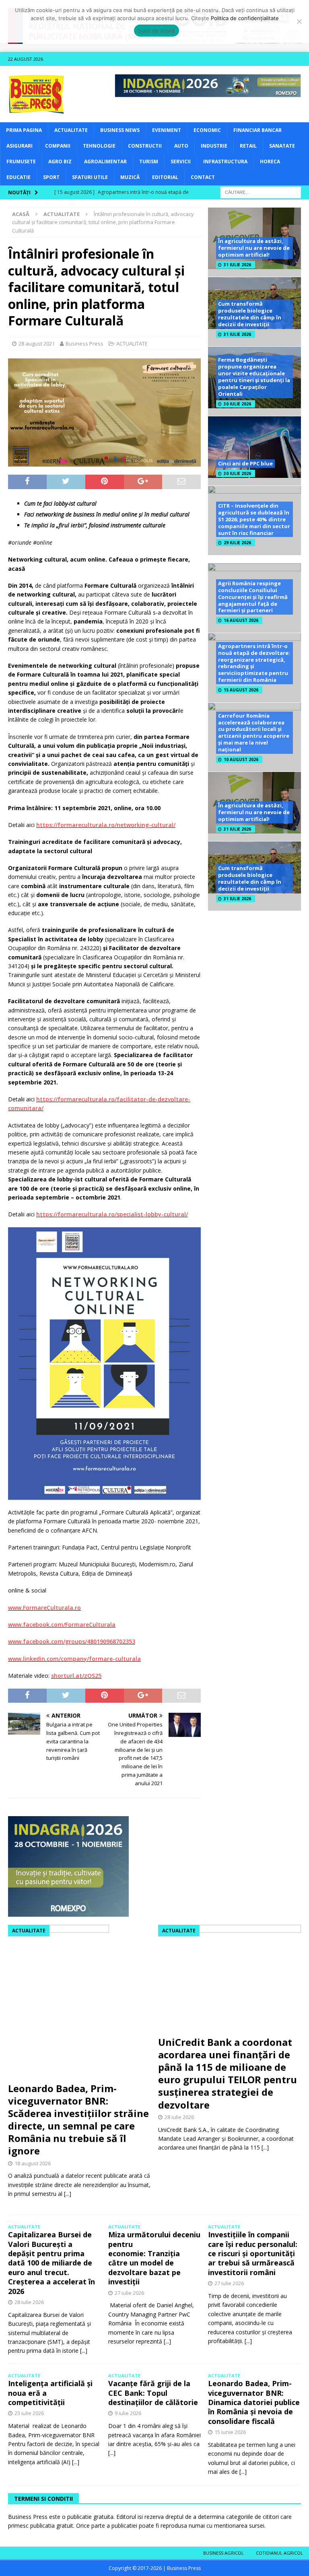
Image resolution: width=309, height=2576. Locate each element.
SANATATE (282, 146)
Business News (120, 130)
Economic (207, 130)
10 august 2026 (241, 759)
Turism (149, 162)
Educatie (19, 177)
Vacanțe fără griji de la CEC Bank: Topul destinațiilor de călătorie (153, 2393)
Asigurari (20, 146)
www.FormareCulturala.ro (44, 1608)
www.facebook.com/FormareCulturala (62, 1624)
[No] (299, 21)
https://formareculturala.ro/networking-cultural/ (106, 825)
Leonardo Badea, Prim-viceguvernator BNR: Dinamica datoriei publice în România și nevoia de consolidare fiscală (254, 2402)
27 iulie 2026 (129, 2293)
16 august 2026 (241, 620)
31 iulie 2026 (237, 265)
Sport (51, 177)
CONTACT (203, 177)
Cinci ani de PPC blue (245, 463)
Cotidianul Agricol (279, 2553)
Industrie (214, 146)
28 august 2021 (37, 344)
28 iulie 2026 (179, 2117)
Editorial (165, 177)
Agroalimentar (105, 162)
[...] (68, 2194)
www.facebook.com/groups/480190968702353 (72, 1641)
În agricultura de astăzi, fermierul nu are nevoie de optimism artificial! (254, 248)
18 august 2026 (33, 2163)
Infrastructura (225, 162)
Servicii (181, 162)
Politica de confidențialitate (245, 18)
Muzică (130, 177)
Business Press (84, 344)
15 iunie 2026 (230, 2432)
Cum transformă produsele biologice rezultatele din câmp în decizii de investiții (250, 314)
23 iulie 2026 (29, 2413)
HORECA (270, 162)
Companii (58, 146)
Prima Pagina (24, 130)
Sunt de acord (156, 31)
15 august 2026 (241, 690)
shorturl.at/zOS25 (76, 1676)
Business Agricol (224, 2553)
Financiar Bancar (257, 130)
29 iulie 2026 (237, 543)
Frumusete (21, 162)
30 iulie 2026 (237, 404)
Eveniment (167, 130)
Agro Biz (60, 162)
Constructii (145, 146)
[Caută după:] (261, 192)
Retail (248, 146)
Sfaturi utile (90, 177)
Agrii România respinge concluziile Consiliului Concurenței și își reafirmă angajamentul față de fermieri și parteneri (253, 597)
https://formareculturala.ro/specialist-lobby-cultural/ (112, 1214)
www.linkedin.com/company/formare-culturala (74, 1659)
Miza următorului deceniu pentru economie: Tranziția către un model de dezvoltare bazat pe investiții (154, 2258)
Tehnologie (99, 146)
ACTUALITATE (71, 130)
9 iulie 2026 (128, 2413)
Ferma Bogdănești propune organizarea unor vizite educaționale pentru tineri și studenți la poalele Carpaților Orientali (254, 377)
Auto (181, 146)
